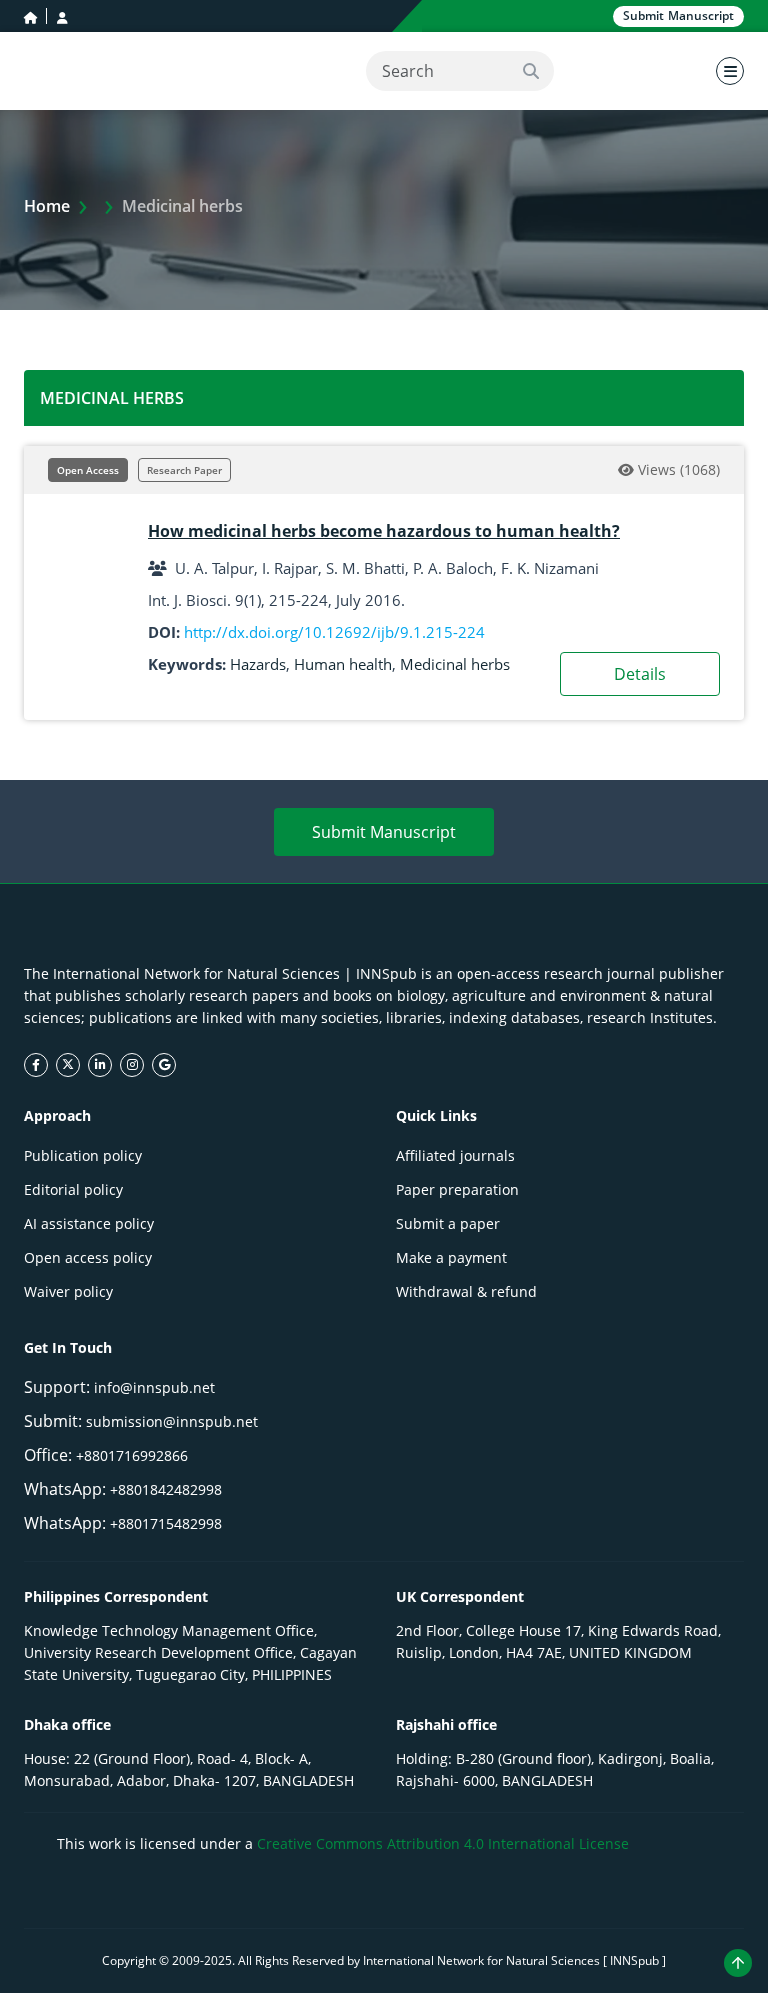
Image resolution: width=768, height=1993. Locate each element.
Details (640, 674)
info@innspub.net (154, 1387)
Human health (343, 664)
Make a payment (451, 1257)
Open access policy (88, 1257)
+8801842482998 (166, 1489)
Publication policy (83, 1155)
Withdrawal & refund (466, 1291)
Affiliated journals (455, 1155)
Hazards (258, 664)
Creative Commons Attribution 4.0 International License (443, 1843)
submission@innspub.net (172, 1421)
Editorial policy (73, 1189)
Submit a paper (448, 1223)
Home (47, 206)
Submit (678, 15)
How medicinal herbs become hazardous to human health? (384, 531)
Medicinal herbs (455, 664)
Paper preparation (457, 1189)
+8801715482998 (166, 1523)
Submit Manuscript (384, 832)
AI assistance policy (89, 1223)
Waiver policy (68, 1291)
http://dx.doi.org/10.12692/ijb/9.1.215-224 (334, 632)
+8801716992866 (132, 1455)
